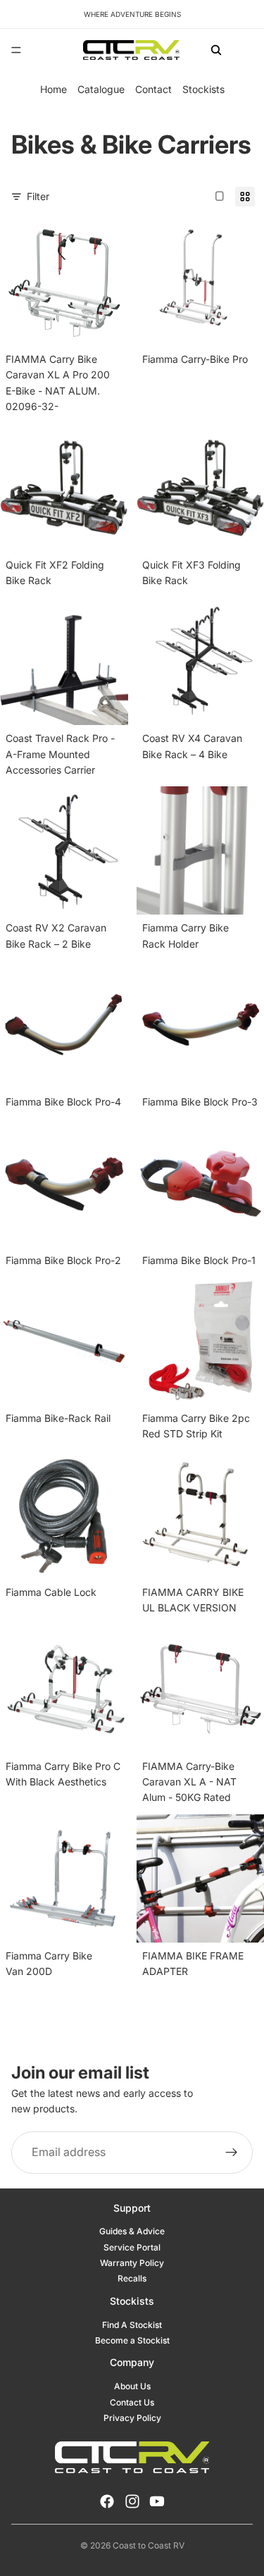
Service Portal (132, 2247)
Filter (38, 196)
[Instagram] (132, 2501)
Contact (153, 89)
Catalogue (101, 89)
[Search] (216, 50)
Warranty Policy (132, 2263)
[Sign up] (232, 2153)
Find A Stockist (132, 2325)
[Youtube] (157, 2501)
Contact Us (132, 2402)
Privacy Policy (132, 2418)
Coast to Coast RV (149, 2545)
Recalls (132, 2278)
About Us (132, 2386)
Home (54, 89)
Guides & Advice (132, 2231)
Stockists (203, 89)
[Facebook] (107, 2501)
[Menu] (16, 50)
